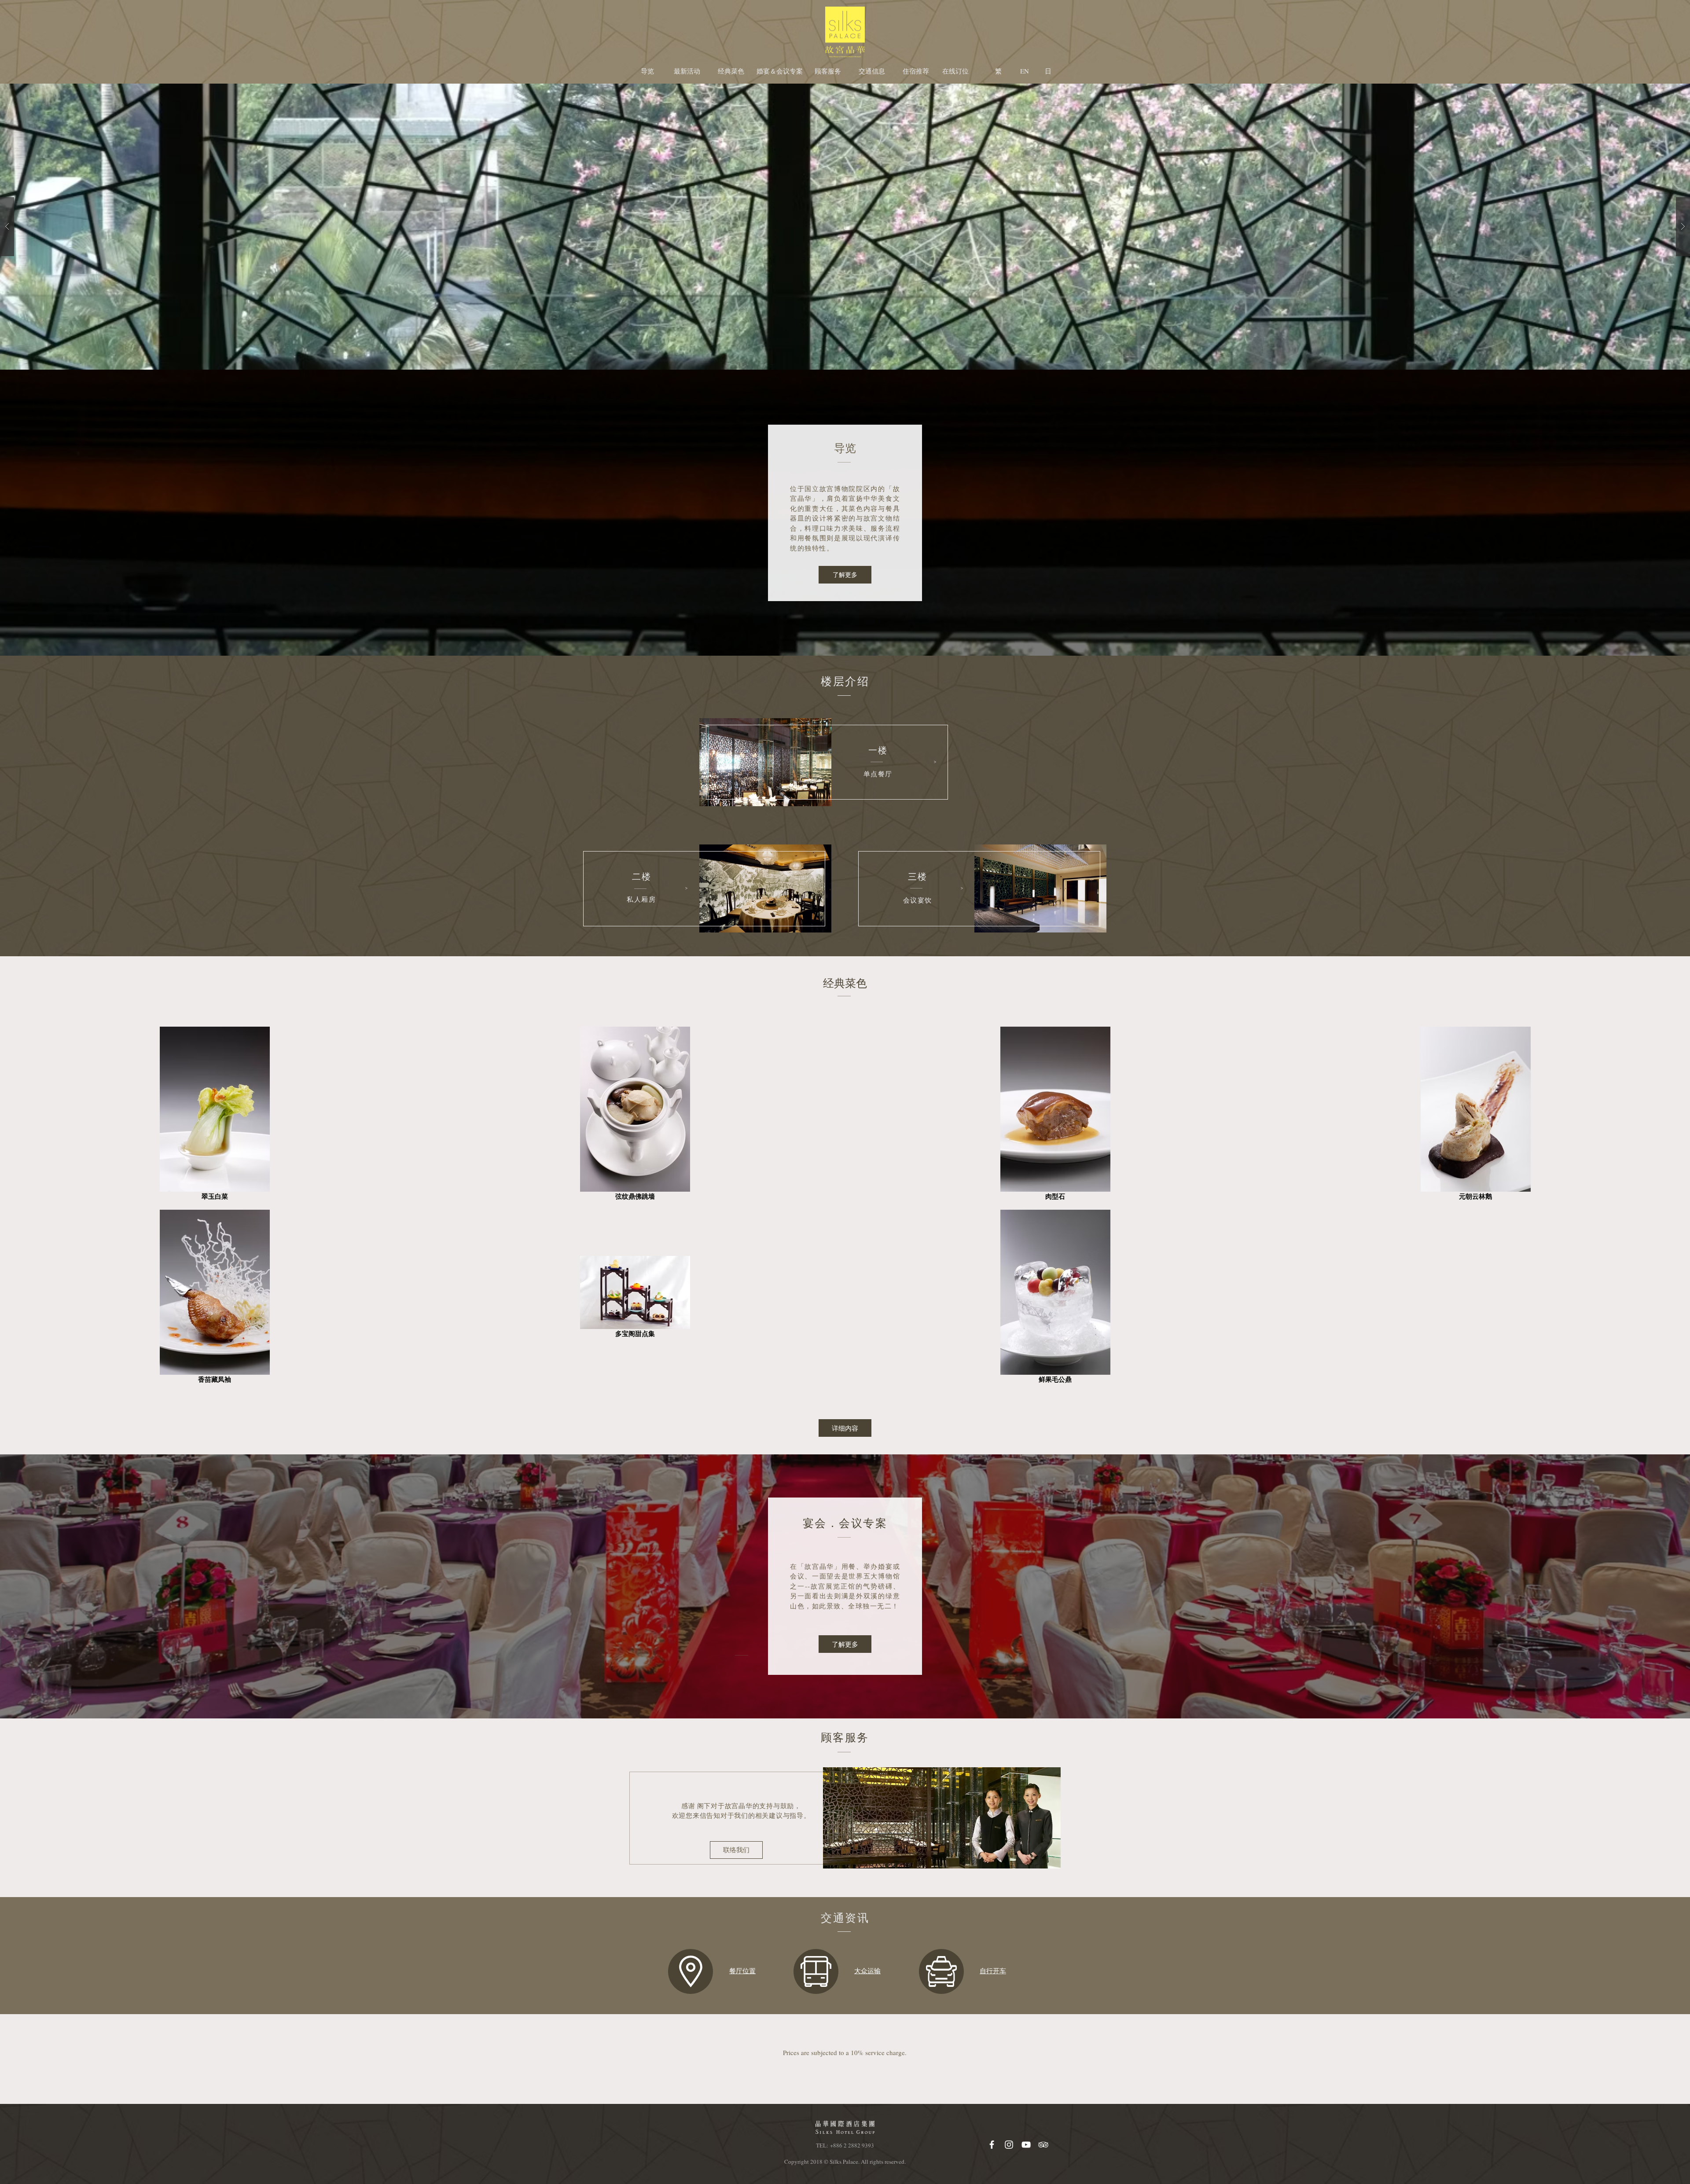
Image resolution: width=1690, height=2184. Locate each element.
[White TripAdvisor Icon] (1043, 2145)
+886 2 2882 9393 (852, 2145)
